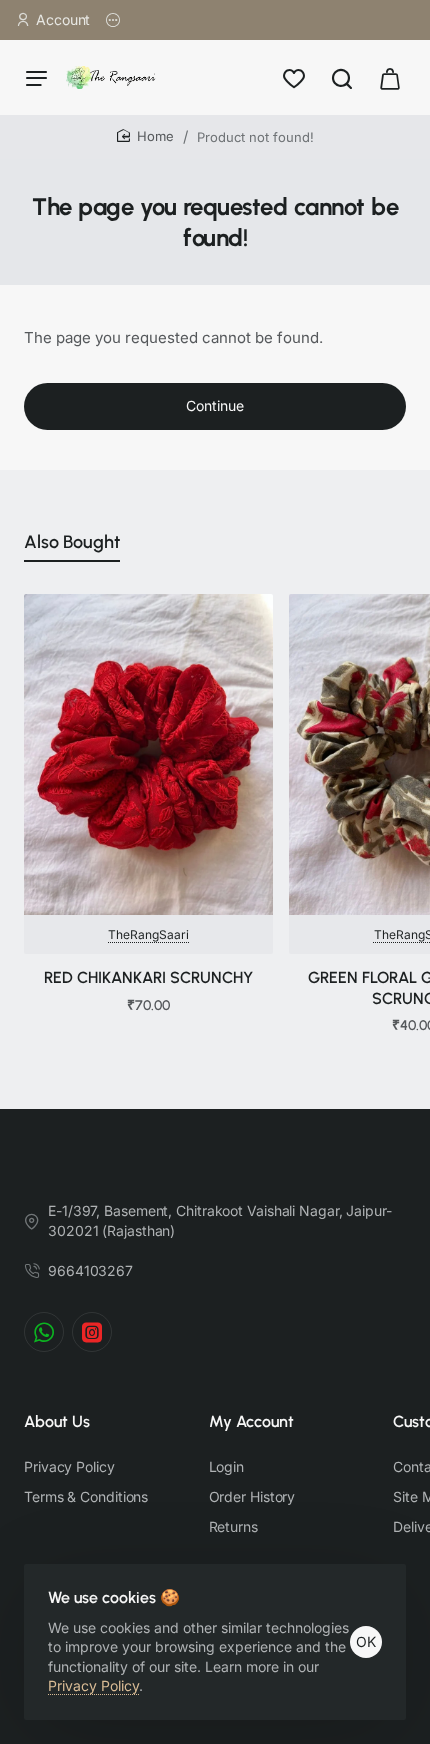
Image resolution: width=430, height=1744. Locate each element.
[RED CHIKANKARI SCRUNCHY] (148, 754)
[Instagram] (92, 1332)
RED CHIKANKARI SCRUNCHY (148, 977)
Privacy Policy (93, 1685)
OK (366, 1641)
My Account (251, 1421)
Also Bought (72, 542)
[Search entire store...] (342, 77)
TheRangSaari (148, 934)
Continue (215, 405)
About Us (57, 1421)
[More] (113, 20)
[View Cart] (390, 77)
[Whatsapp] (44, 1332)
